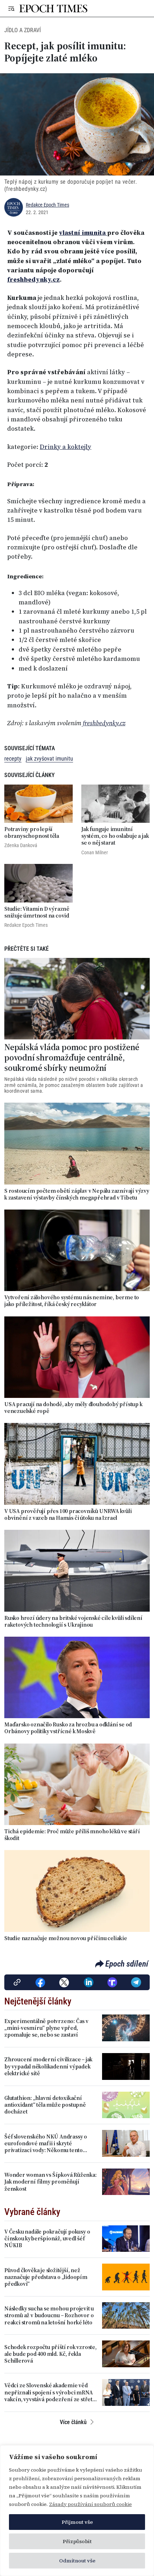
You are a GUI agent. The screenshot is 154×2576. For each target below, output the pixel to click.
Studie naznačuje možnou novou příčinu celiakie (66, 1938)
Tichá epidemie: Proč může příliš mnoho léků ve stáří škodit (72, 1835)
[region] (77, 2511)
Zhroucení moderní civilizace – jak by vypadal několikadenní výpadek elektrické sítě (48, 2066)
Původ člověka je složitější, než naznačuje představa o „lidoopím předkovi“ (46, 2277)
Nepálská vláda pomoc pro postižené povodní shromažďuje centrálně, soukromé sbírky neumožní (72, 1058)
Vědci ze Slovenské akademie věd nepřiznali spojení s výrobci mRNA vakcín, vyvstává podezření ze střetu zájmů (50, 2392)
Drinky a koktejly (66, 447)
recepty (13, 759)
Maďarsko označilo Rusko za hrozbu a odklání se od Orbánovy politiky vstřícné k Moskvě (68, 1728)
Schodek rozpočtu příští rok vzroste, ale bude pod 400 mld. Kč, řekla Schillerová (50, 2354)
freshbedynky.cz (33, 280)
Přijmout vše (77, 2522)
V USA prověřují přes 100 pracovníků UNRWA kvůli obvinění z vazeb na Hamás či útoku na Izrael (68, 1514)
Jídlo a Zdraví (23, 30)
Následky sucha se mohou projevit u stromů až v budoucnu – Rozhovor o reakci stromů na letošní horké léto (49, 2315)
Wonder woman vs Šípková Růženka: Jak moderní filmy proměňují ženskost (50, 2182)
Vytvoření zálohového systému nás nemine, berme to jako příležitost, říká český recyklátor (72, 1301)
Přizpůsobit (77, 2541)
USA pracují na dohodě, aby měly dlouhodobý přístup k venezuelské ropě (73, 1408)
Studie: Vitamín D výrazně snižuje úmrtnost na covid (37, 912)
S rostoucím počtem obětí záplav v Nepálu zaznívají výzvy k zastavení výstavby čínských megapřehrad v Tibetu (77, 1194)
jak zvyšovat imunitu (49, 759)
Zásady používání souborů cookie (90, 2504)
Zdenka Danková (21, 845)
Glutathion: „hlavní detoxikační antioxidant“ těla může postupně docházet (45, 2105)
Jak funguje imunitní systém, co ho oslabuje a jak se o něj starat (115, 836)
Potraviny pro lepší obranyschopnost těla (32, 832)
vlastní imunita (83, 233)
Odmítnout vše (77, 2561)
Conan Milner (95, 852)
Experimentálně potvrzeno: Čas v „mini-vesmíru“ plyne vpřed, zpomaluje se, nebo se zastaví (46, 2028)
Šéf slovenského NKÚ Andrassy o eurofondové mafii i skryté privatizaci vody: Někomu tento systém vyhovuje (46, 2144)
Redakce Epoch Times (47, 205)
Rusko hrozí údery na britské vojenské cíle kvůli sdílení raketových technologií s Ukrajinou (73, 1621)
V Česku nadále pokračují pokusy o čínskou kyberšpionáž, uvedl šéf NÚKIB (47, 2239)
